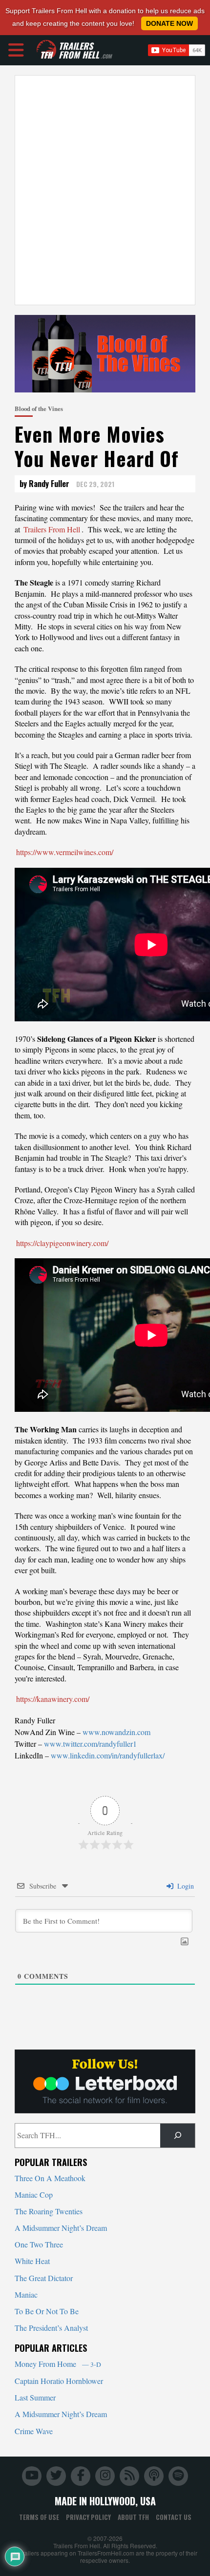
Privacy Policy (88, 2517)
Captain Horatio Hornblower (59, 2381)
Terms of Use (39, 2517)
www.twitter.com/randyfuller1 (90, 1744)
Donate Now (169, 23)
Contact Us (174, 2517)
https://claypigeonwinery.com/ (62, 1243)
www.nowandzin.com (116, 1732)
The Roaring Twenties (49, 2211)
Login (185, 1886)
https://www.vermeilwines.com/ (65, 852)
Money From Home (58, 2364)
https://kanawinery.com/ (53, 1699)
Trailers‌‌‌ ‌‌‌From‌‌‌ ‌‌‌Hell (52, 529)
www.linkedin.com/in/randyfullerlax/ (108, 1755)
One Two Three (39, 2244)
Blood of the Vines (39, 409)
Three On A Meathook (50, 2178)
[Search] (178, 2136)
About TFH (133, 2517)
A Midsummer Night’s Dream (61, 2228)
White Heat (32, 2261)
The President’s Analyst (51, 2328)
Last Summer (35, 2397)
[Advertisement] (105, 190)
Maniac (26, 2294)
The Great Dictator (44, 2278)
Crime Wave (34, 2431)
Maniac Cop (34, 2195)
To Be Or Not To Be (47, 2311)
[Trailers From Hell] (46, 50)
